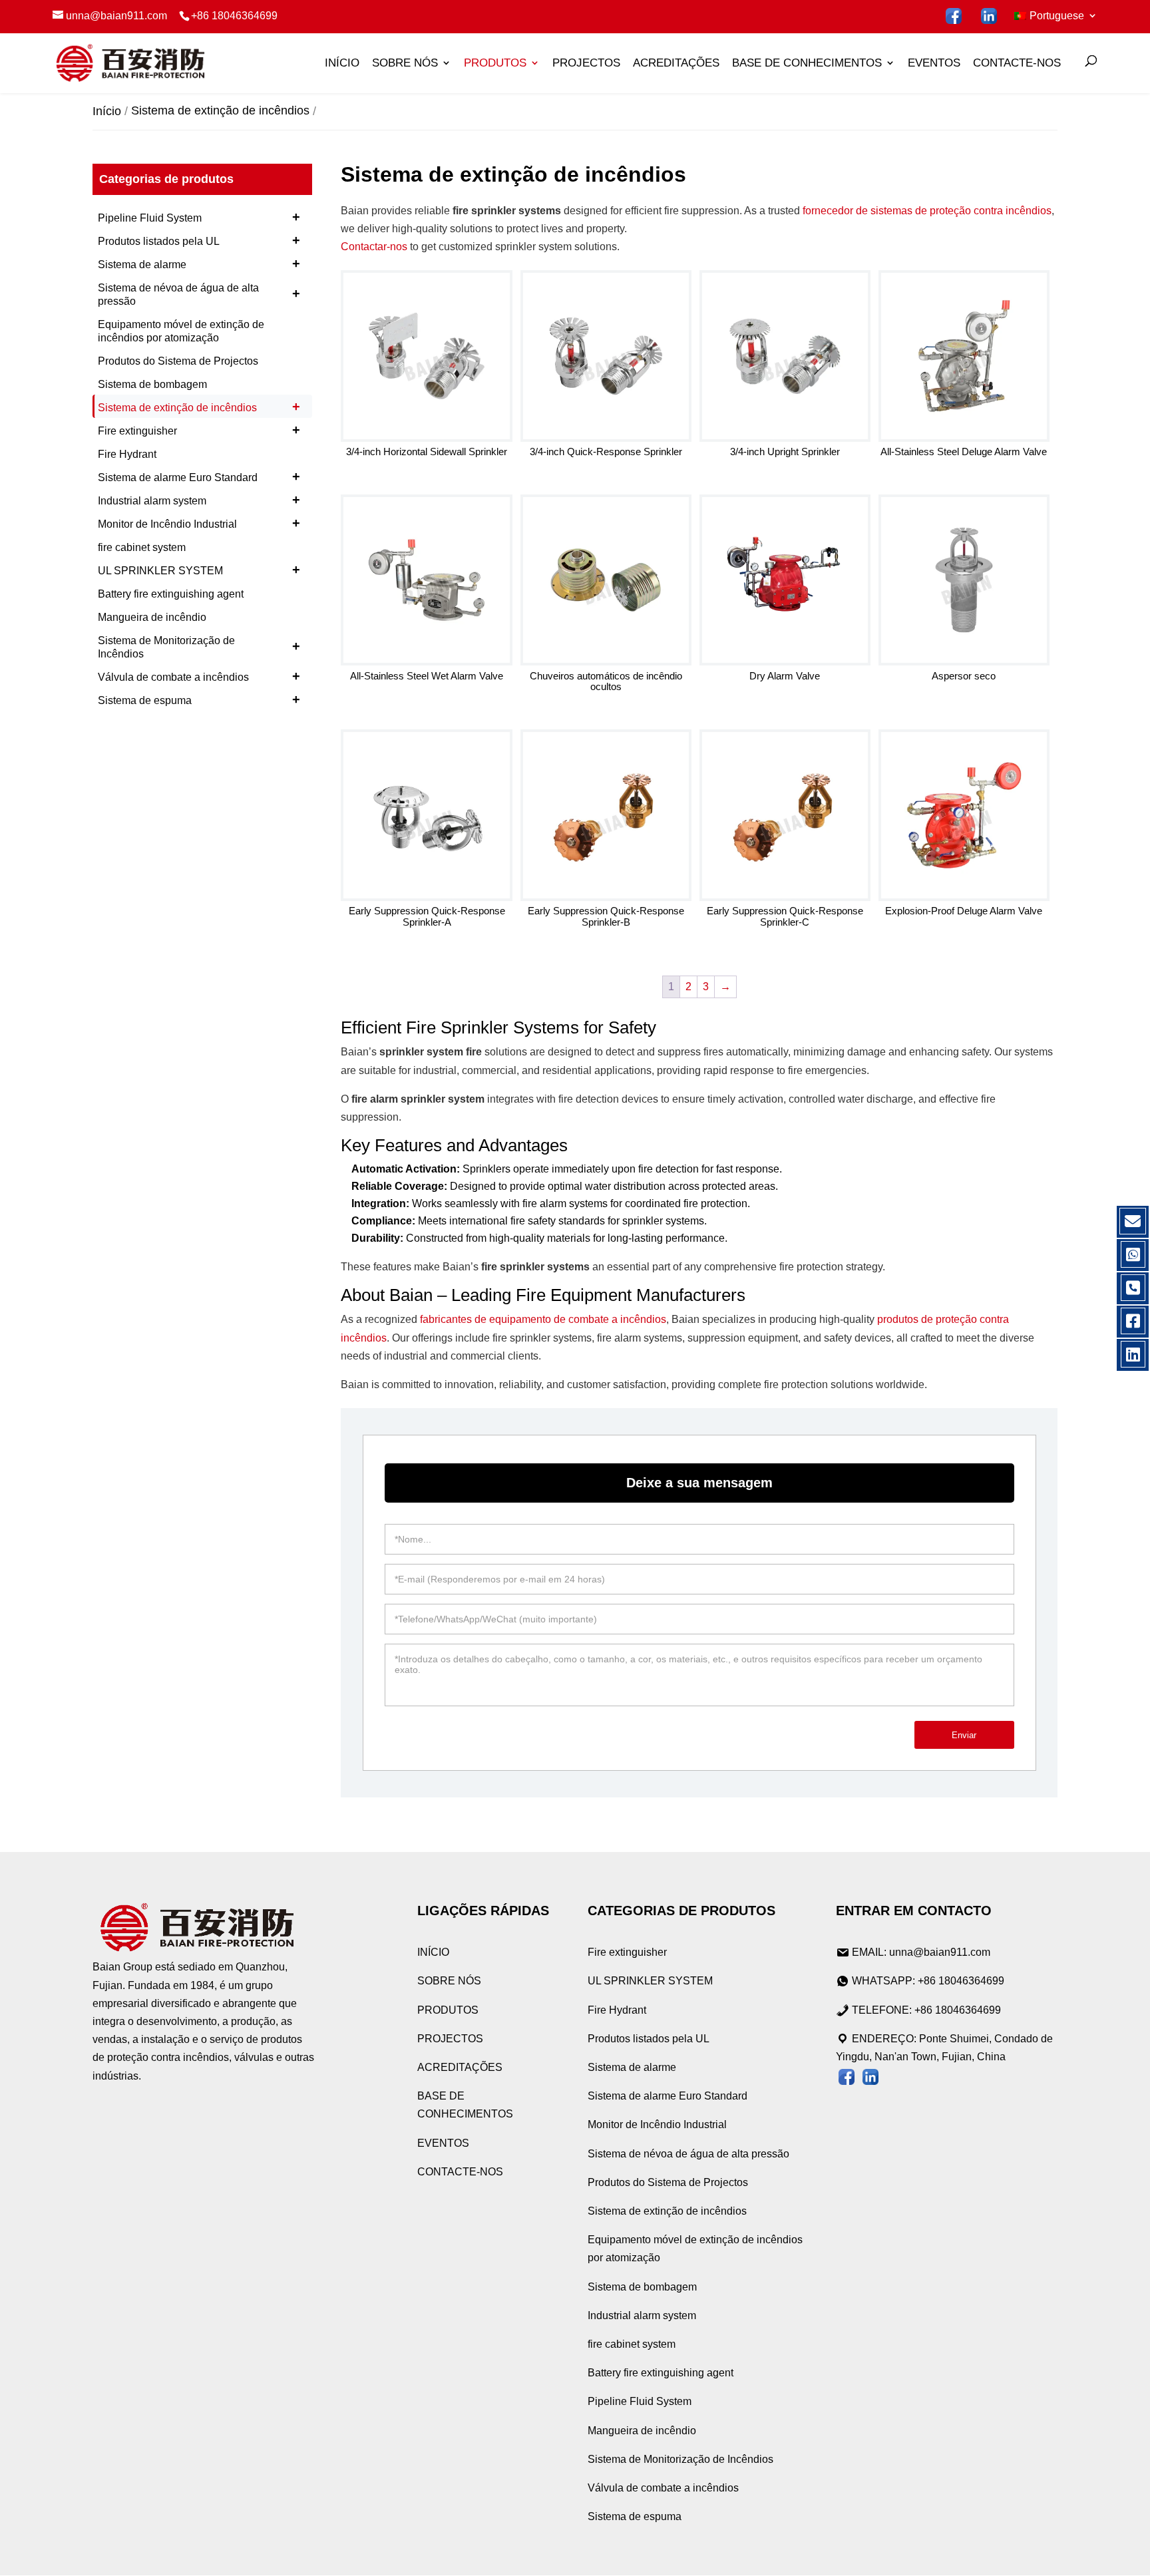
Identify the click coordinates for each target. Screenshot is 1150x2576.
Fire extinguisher (199, 430)
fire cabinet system (142, 547)
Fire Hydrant (127, 454)
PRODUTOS (495, 63)
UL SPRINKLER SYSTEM (199, 570)
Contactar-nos (374, 247)
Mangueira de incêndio (152, 617)
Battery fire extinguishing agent (171, 594)
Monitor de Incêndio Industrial (199, 523)
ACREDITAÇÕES (676, 63)
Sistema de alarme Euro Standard (199, 476)
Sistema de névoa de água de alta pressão (199, 294)
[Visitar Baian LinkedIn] (989, 16)
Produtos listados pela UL (199, 240)
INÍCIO (342, 63)
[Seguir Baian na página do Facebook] (954, 16)
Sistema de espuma (199, 699)
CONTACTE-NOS (1017, 63)
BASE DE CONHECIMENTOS (807, 63)
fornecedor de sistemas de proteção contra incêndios (927, 211)
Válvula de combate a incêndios (199, 676)
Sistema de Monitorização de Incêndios (199, 647)
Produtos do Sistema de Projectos (178, 361)
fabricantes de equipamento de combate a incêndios (543, 1319)
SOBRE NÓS (405, 63)
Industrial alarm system (199, 500)
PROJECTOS (586, 63)
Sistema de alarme (199, 264)
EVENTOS (934, 63)
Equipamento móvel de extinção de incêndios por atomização (181, 331)
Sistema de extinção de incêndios (199, 407)
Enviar (964, 1735)
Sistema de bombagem (152, 384)
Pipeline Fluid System (199, 217)
